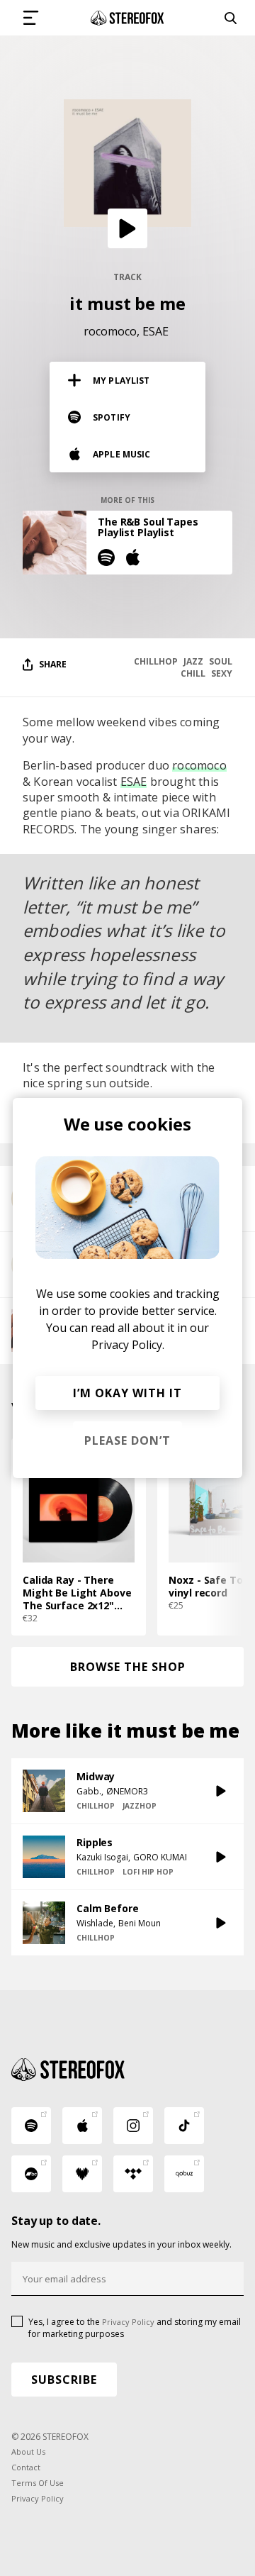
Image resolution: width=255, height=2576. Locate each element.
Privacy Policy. (128, 1345)
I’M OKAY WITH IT (127, 1393)
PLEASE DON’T (127, 1440)
